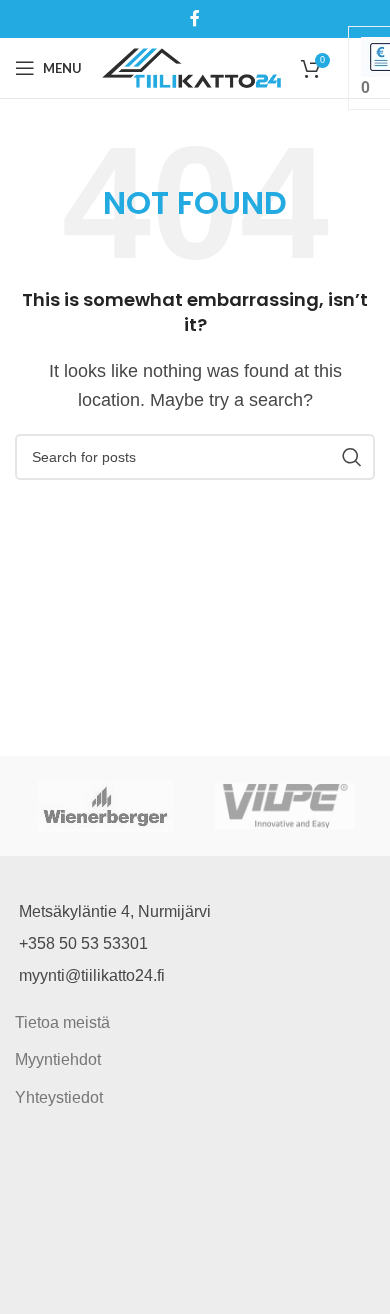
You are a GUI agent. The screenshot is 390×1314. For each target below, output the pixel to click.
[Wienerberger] (105, 806)
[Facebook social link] (194, 18)
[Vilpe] (285, 806)
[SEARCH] (352, 457)
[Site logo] (191, 66)
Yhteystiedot (59, 1097)
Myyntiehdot (58, 1059)
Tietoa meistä (62, 1022)
